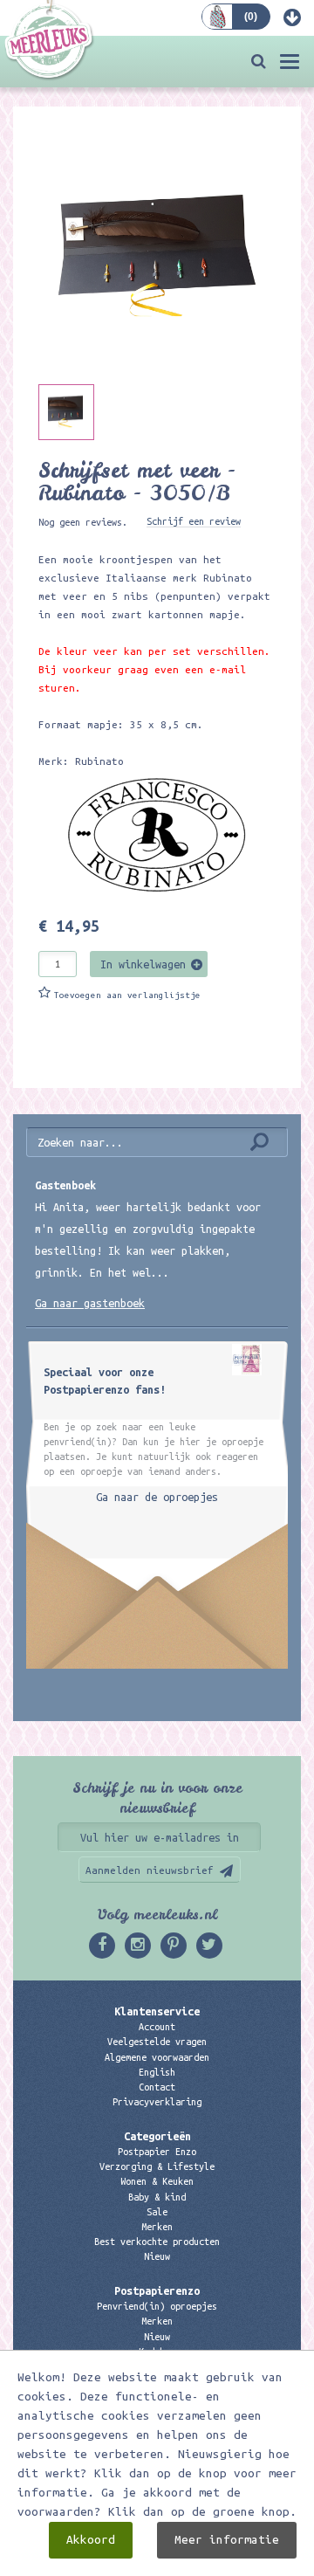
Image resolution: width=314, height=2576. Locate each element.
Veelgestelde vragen (157, 2042)
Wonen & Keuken (157, 2181)
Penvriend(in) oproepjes (157, 2306)
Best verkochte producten (157, 2242)
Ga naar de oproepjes (157, 1497)
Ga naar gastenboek (90, 1303)
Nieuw (157, 2256)
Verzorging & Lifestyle (157, 2166)
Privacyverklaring (157, 2102)
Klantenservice (157, 2011)
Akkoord (91, 2540)
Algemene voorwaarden (157, 2057)
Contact (157, 2087)
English (157, 2072)
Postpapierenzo (157, 2290)
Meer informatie (227, 2540)
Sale (157, 2212)
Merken (157, 2227)
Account (157, 2027)
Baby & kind (157, 2197)
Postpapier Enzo (157, 2152)
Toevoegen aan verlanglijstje (127, 995)
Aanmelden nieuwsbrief (150, 1870)
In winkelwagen (143, 964)
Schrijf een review (194, 521)
